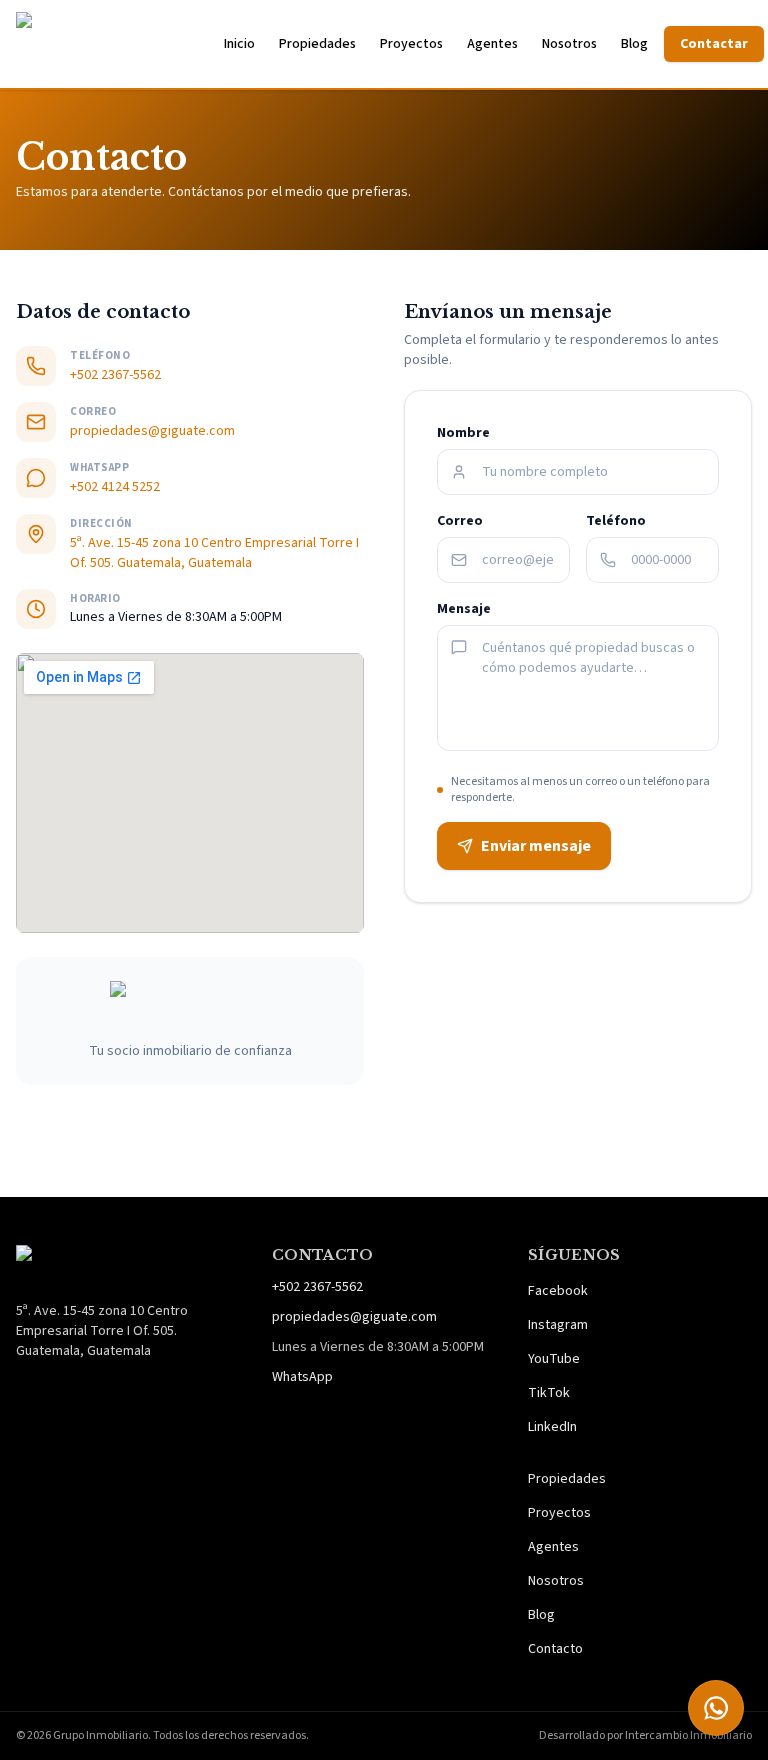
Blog (634, 44)
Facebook (558, 1291)
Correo (460, 521)
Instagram (558, 1325)
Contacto (555, 1649)
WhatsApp (302, 1377)
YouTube (554, 1359)
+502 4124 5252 (115, 487)
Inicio (239, 44)
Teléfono (616, 521)
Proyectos (411, 44)
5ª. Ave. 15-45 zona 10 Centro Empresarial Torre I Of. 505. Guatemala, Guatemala (214, 553)
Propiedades (317, 44)
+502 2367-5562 (115, 375)
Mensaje (464, 609)
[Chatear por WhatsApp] (716, 1708)
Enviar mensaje (536, 846)
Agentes (492, 44)
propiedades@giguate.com (152, 431)
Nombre (463, 433)
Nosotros (569, 44)
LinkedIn (552, 1427)
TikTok (549, 1393)
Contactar (714, 44)
